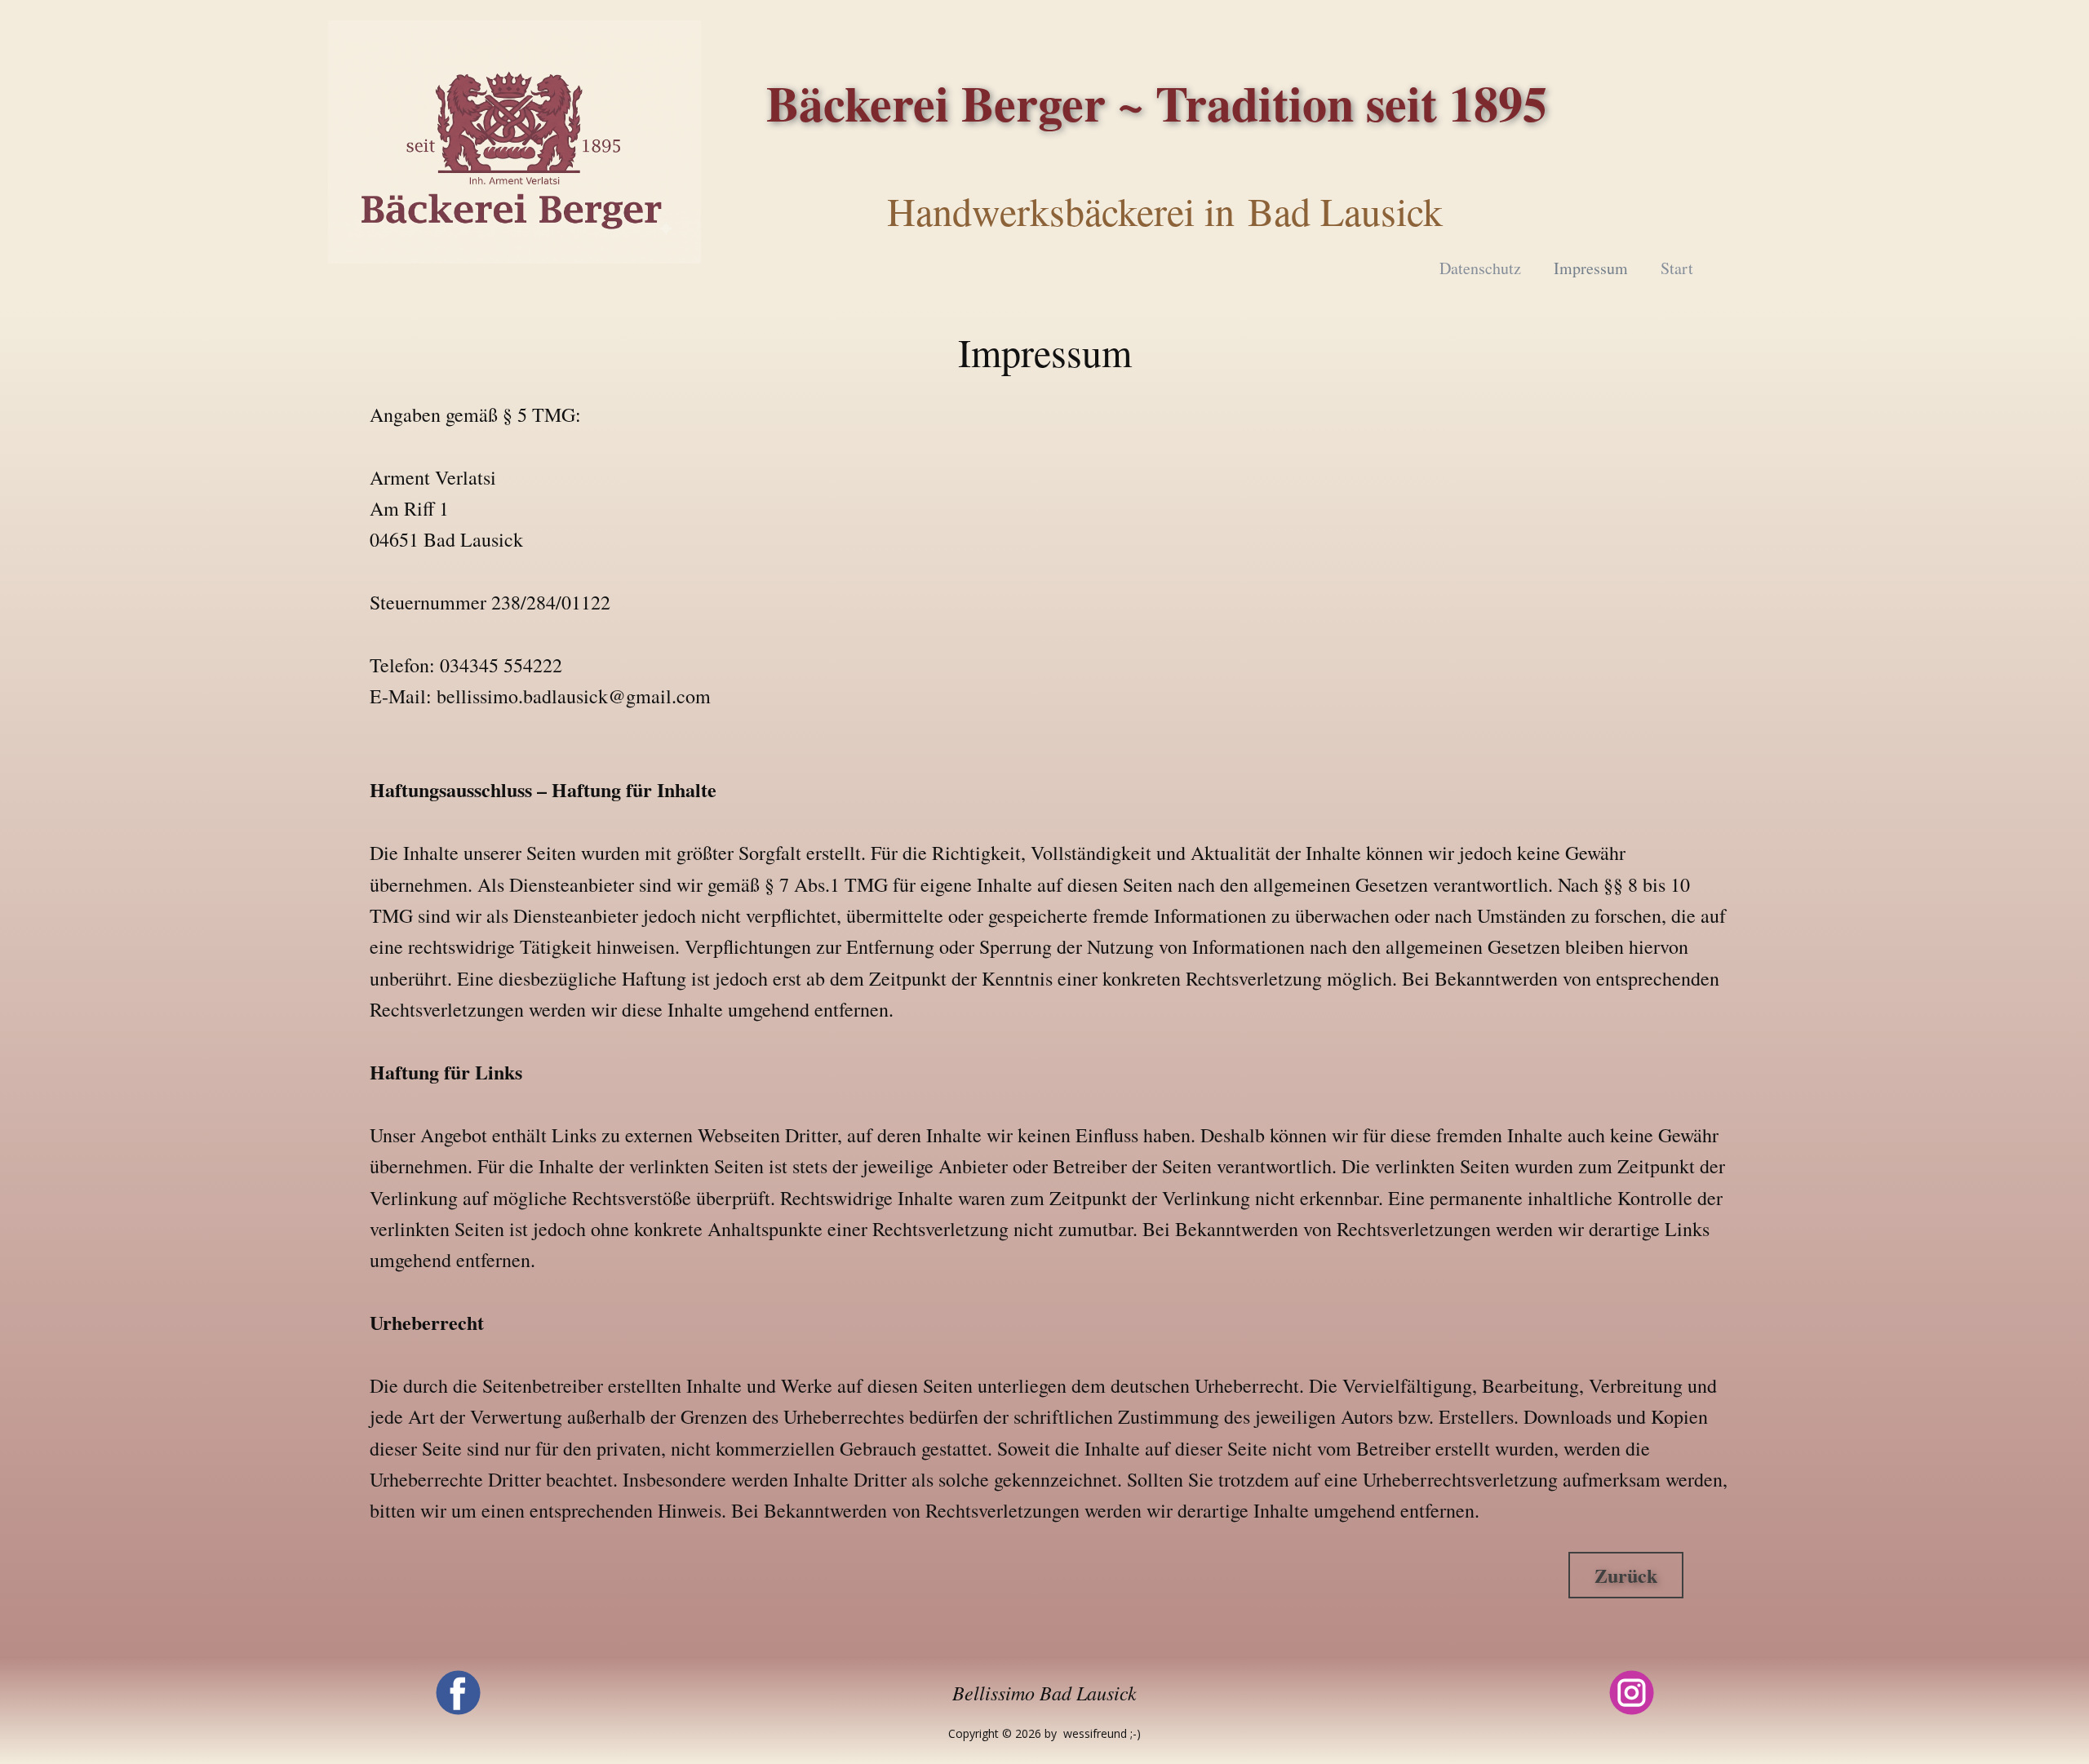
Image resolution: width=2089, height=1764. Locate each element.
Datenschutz (1480, 268)
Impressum (1591, 268)
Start (1677, 268)
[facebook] (458, 1693)
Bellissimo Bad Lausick (1044, 1692)
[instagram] (1632, 1693)
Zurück (1626, 1575)
